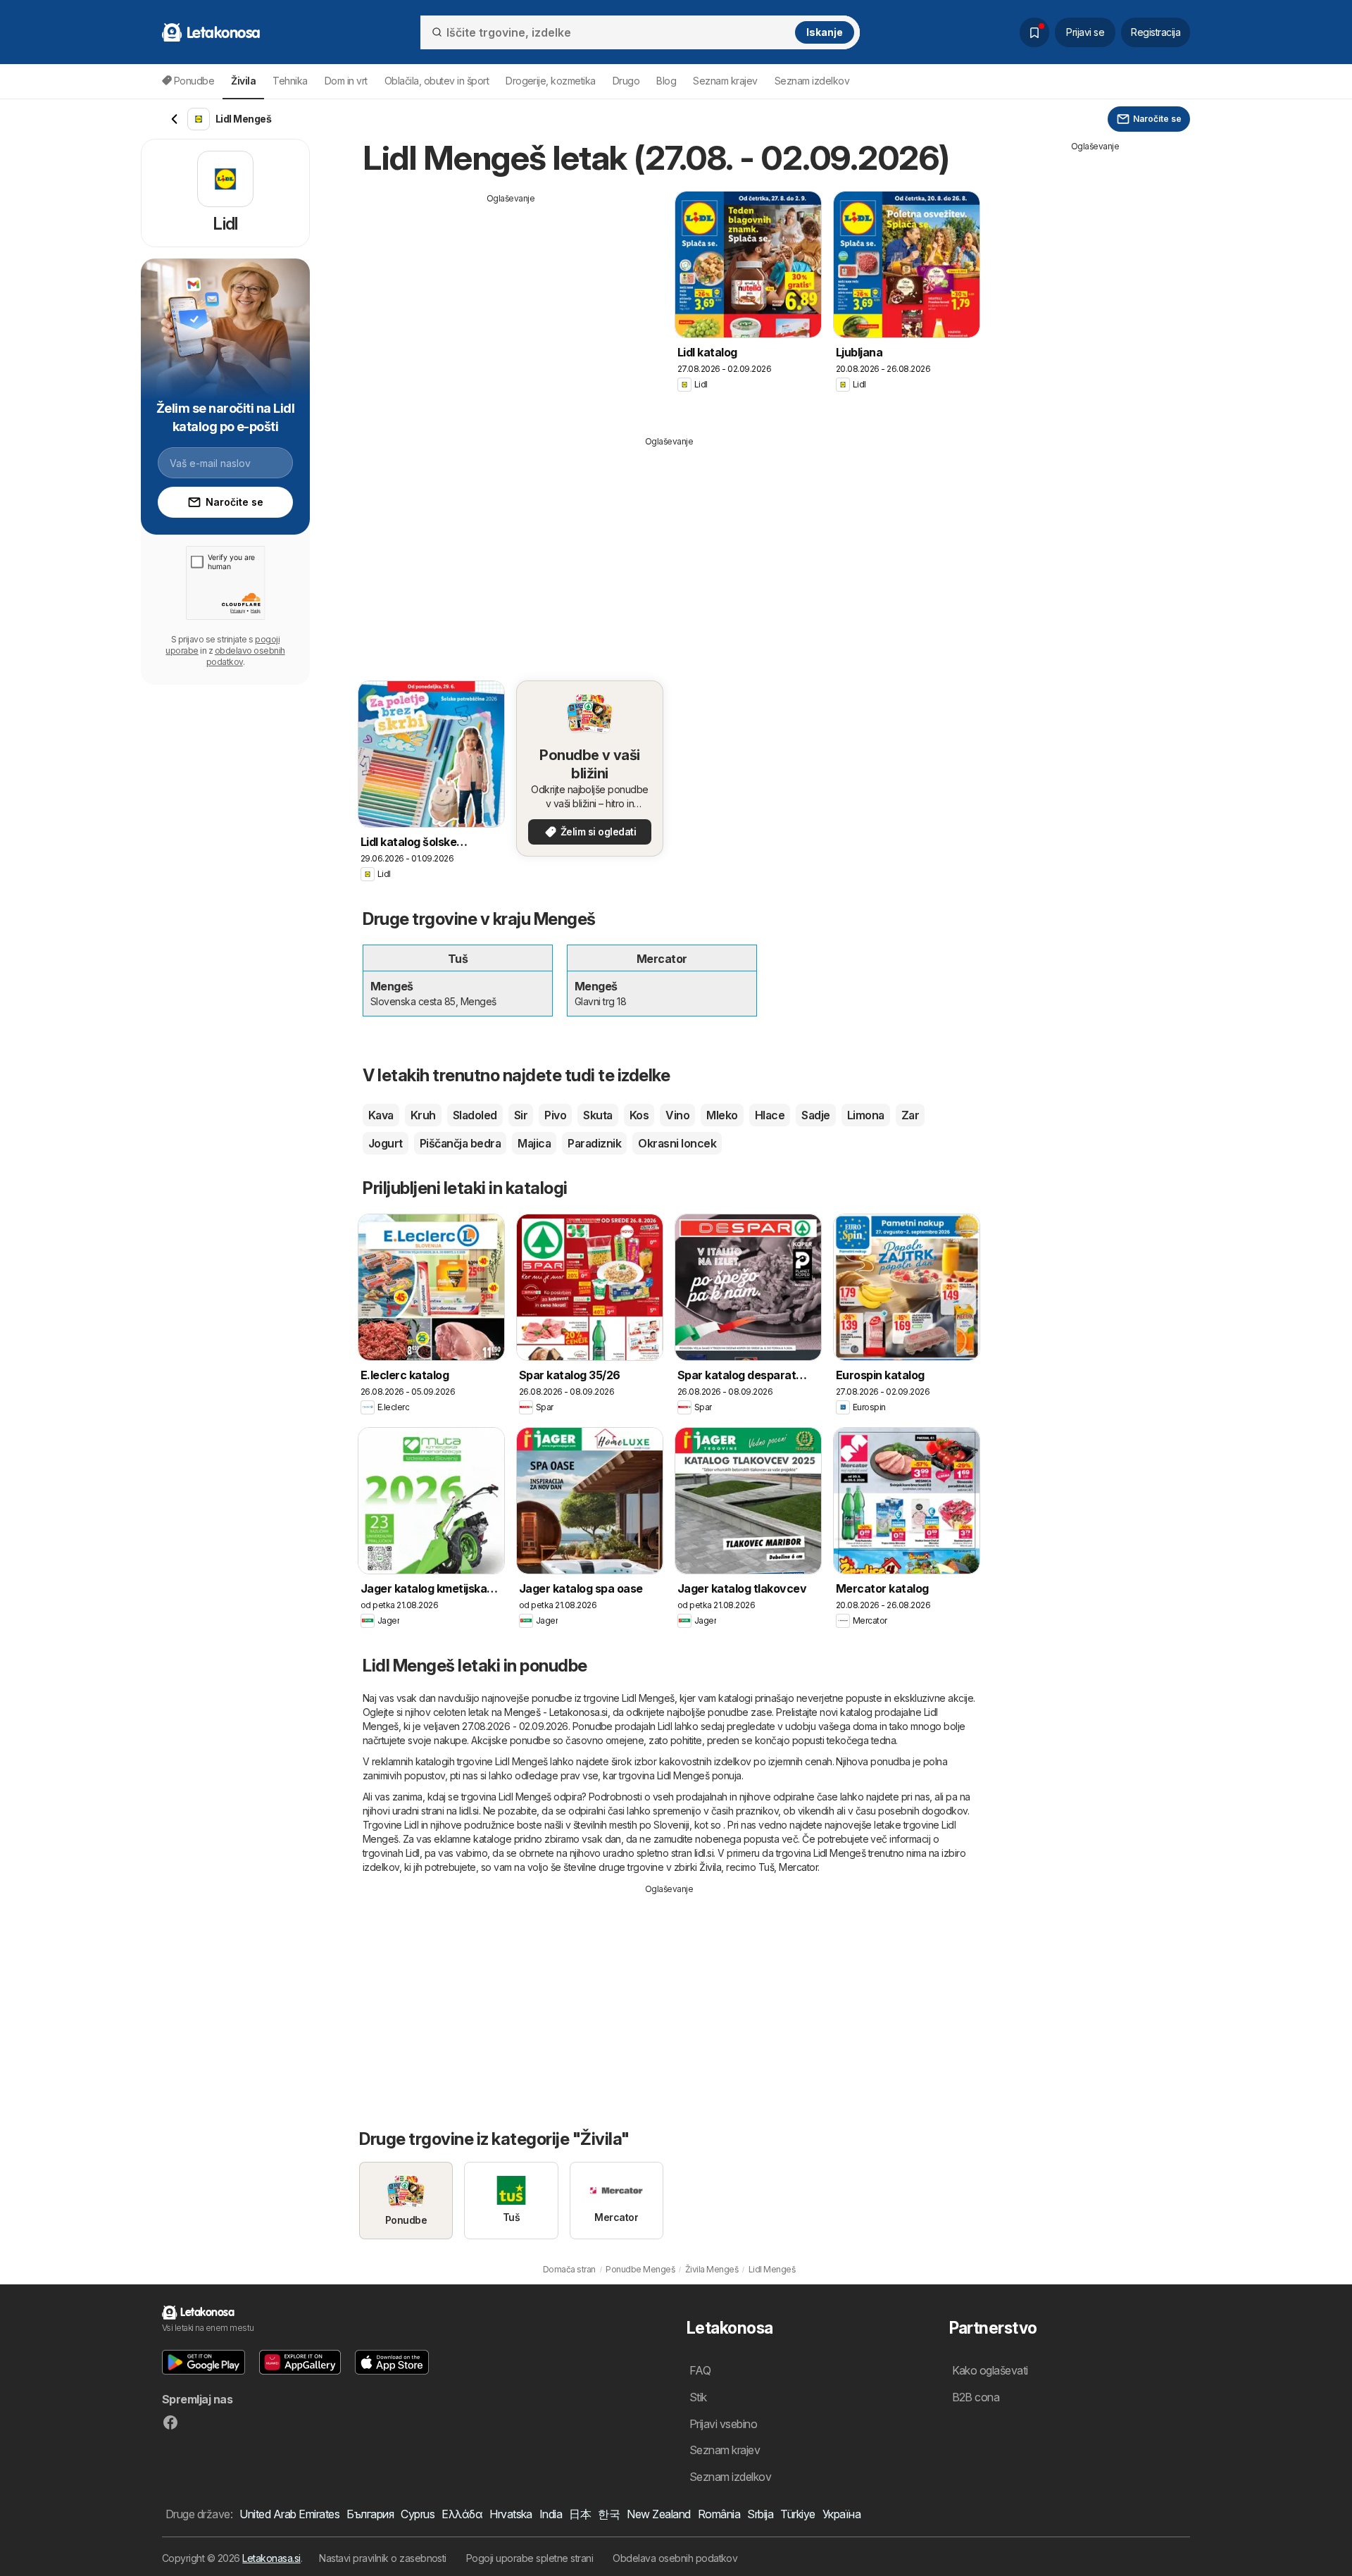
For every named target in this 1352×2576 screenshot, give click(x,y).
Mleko (722, 1115)
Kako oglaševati (990, 2370)
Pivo (555, 1115)
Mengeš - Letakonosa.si (556, 1712)
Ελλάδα (462, 2514)
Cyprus (418, 2514)
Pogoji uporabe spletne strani (530, 2558)
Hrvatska (511, 2514)
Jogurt (386, 1143)
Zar (910, 1115)
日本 (580, 2514)
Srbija (760, 2514)
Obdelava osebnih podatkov (675, 2558)
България (370, 2514)
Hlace (770, 1115)
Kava (381, 1115)
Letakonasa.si (271, 2558)
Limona (866, 1115)
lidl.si (469, 1811)
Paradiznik (594, 1143)
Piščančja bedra (460, 1143)
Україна (841, 2514)
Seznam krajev (725, 81)
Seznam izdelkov (812, 81)
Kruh (423, 1115)
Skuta (597, 1115)
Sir (521, 1115)
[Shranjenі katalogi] (1034, 32)
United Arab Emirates (289, 2514)
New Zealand (658, 2514)
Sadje (815, 1115)
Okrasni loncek (677, 1143)
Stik (698, 2397)
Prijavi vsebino (723, 2424)
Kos (639, 1115)
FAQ (700, 2370)
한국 (609, 2514)
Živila (710, 1867)
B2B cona (976, 2397)
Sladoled (475, 1115)
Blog (666, 81)
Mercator (798, 1867)
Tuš (766, 1867)
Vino (677, 1115)
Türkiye (797, 2514)
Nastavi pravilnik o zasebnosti (383, 2558)
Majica (534, 1143)
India (551, 2514)
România (719, 2514)
